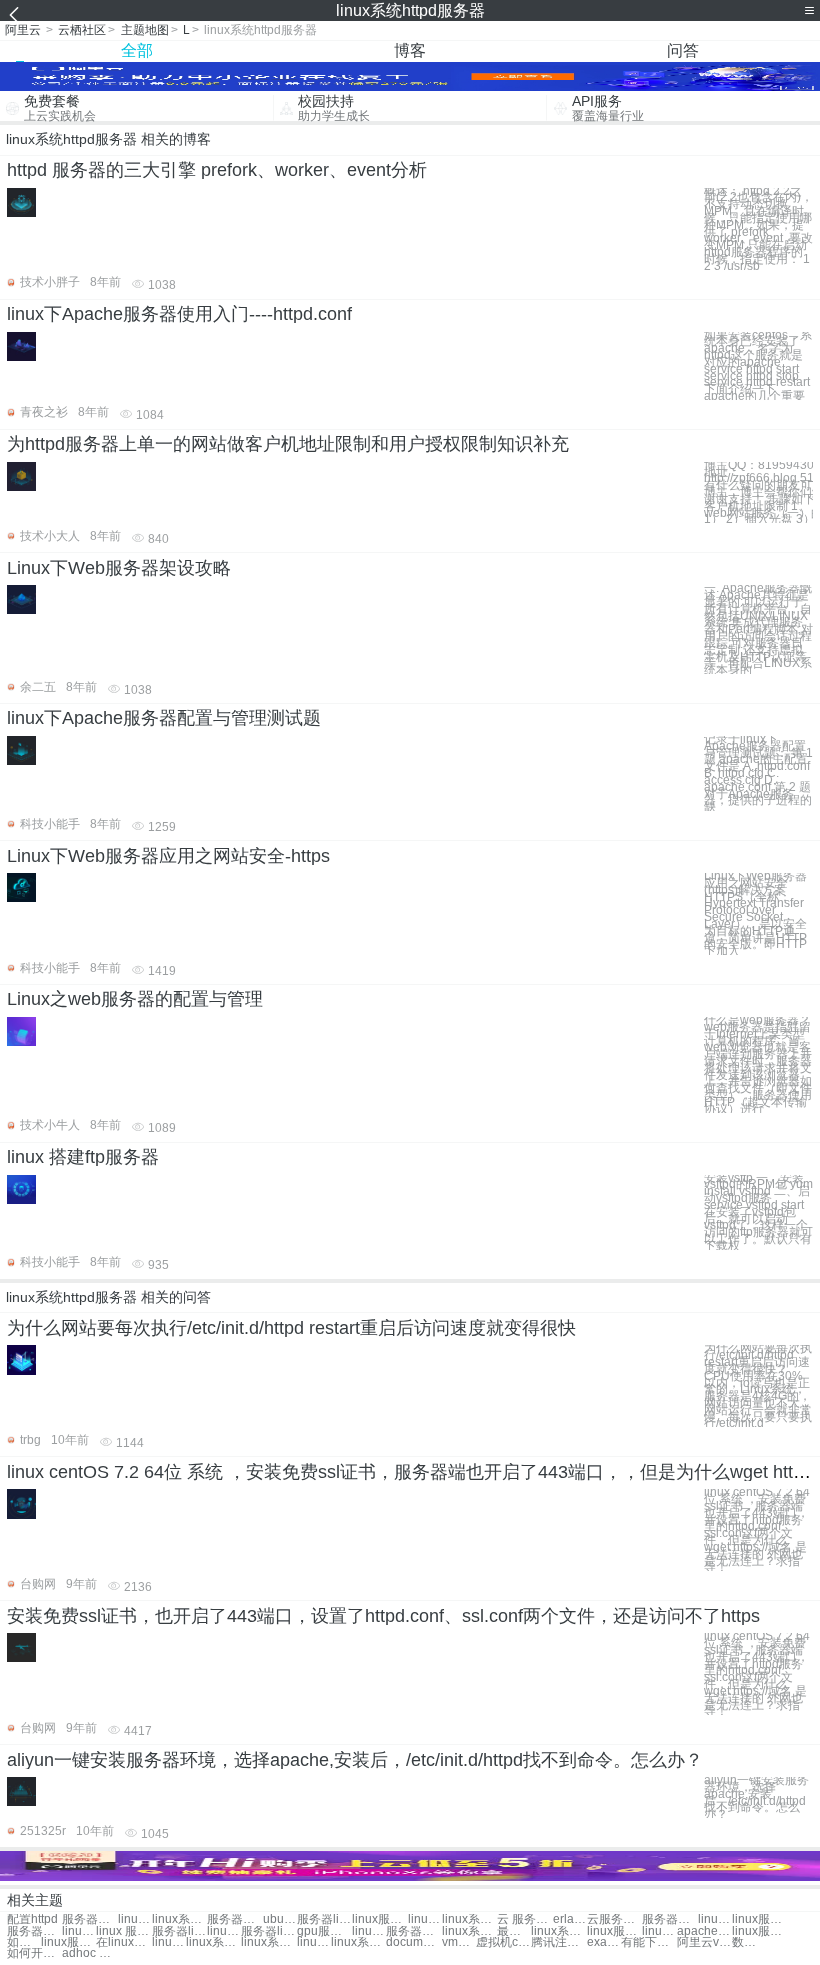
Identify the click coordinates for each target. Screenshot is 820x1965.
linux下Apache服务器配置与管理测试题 (164, 718)
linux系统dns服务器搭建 (469, 1931)
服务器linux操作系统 (179, 1931)
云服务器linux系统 (614, 1919)
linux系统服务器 (135, 1919)
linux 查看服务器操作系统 (659, 1931)
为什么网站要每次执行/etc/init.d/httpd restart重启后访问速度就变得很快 (291, 1328)
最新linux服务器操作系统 (514, 1931)
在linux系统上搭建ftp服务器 (123, 1942)
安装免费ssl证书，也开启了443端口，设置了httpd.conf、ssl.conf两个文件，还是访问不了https (383, 1616)
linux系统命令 (169, 1942)
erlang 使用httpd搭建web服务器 (570, 1919)
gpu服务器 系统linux (324, 1931)
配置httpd (32, 1919)
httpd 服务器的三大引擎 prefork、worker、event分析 (217, 170)
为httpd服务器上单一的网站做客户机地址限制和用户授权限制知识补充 (288, 444)
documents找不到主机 (413, 1942)
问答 (683, 50)
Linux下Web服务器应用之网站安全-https (168, 856)
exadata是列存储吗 (604, 1942)
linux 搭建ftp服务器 (83, 1157)
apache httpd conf (704, 1931)
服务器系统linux (89, 1919)
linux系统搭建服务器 (469, 1919)
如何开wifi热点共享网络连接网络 (34, 1953)
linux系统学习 (213, 1942)
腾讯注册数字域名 (558, 1942)
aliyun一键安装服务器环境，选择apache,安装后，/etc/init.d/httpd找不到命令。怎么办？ (355, 1760)
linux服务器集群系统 (379, 1919)
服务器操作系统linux (34, 1931)
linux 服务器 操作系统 (224, 1931)
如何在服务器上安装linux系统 (24, 1942)
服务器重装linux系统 (669, 1919)
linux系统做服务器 (425, 1919)
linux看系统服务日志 (715, 1919)
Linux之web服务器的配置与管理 (135, 999)
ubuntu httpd (280, 1919)
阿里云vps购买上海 (704, 1942)
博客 (410, 50)
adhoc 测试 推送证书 (89, 1953)
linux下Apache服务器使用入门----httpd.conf (179, 314)
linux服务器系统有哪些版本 (614, 1931)
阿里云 (23, 30)
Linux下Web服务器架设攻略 (119, 568)
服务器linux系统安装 (324, 1919)
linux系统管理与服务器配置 (369, 1931)
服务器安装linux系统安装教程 (413, 1931)
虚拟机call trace (503, 1942)
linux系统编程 (358, 1942)
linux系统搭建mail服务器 (558, 1931)
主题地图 (145, 30)
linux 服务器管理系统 (123, 1931)
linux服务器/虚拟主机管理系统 (68, 1942)
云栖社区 (82, 30)
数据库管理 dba (749, 1942)
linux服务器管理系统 (79, 1931)
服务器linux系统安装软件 (268, 1931)
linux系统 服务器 (179, 1919)
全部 (137, 50)
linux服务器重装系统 (759, 1919)
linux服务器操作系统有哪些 (759, 1931)
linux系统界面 (268, 1942)
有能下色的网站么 (648, 1942)
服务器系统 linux (234, 1919)
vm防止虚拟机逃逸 (459, 1942)
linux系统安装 (314, 1942)
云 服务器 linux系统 (524, 1919)
